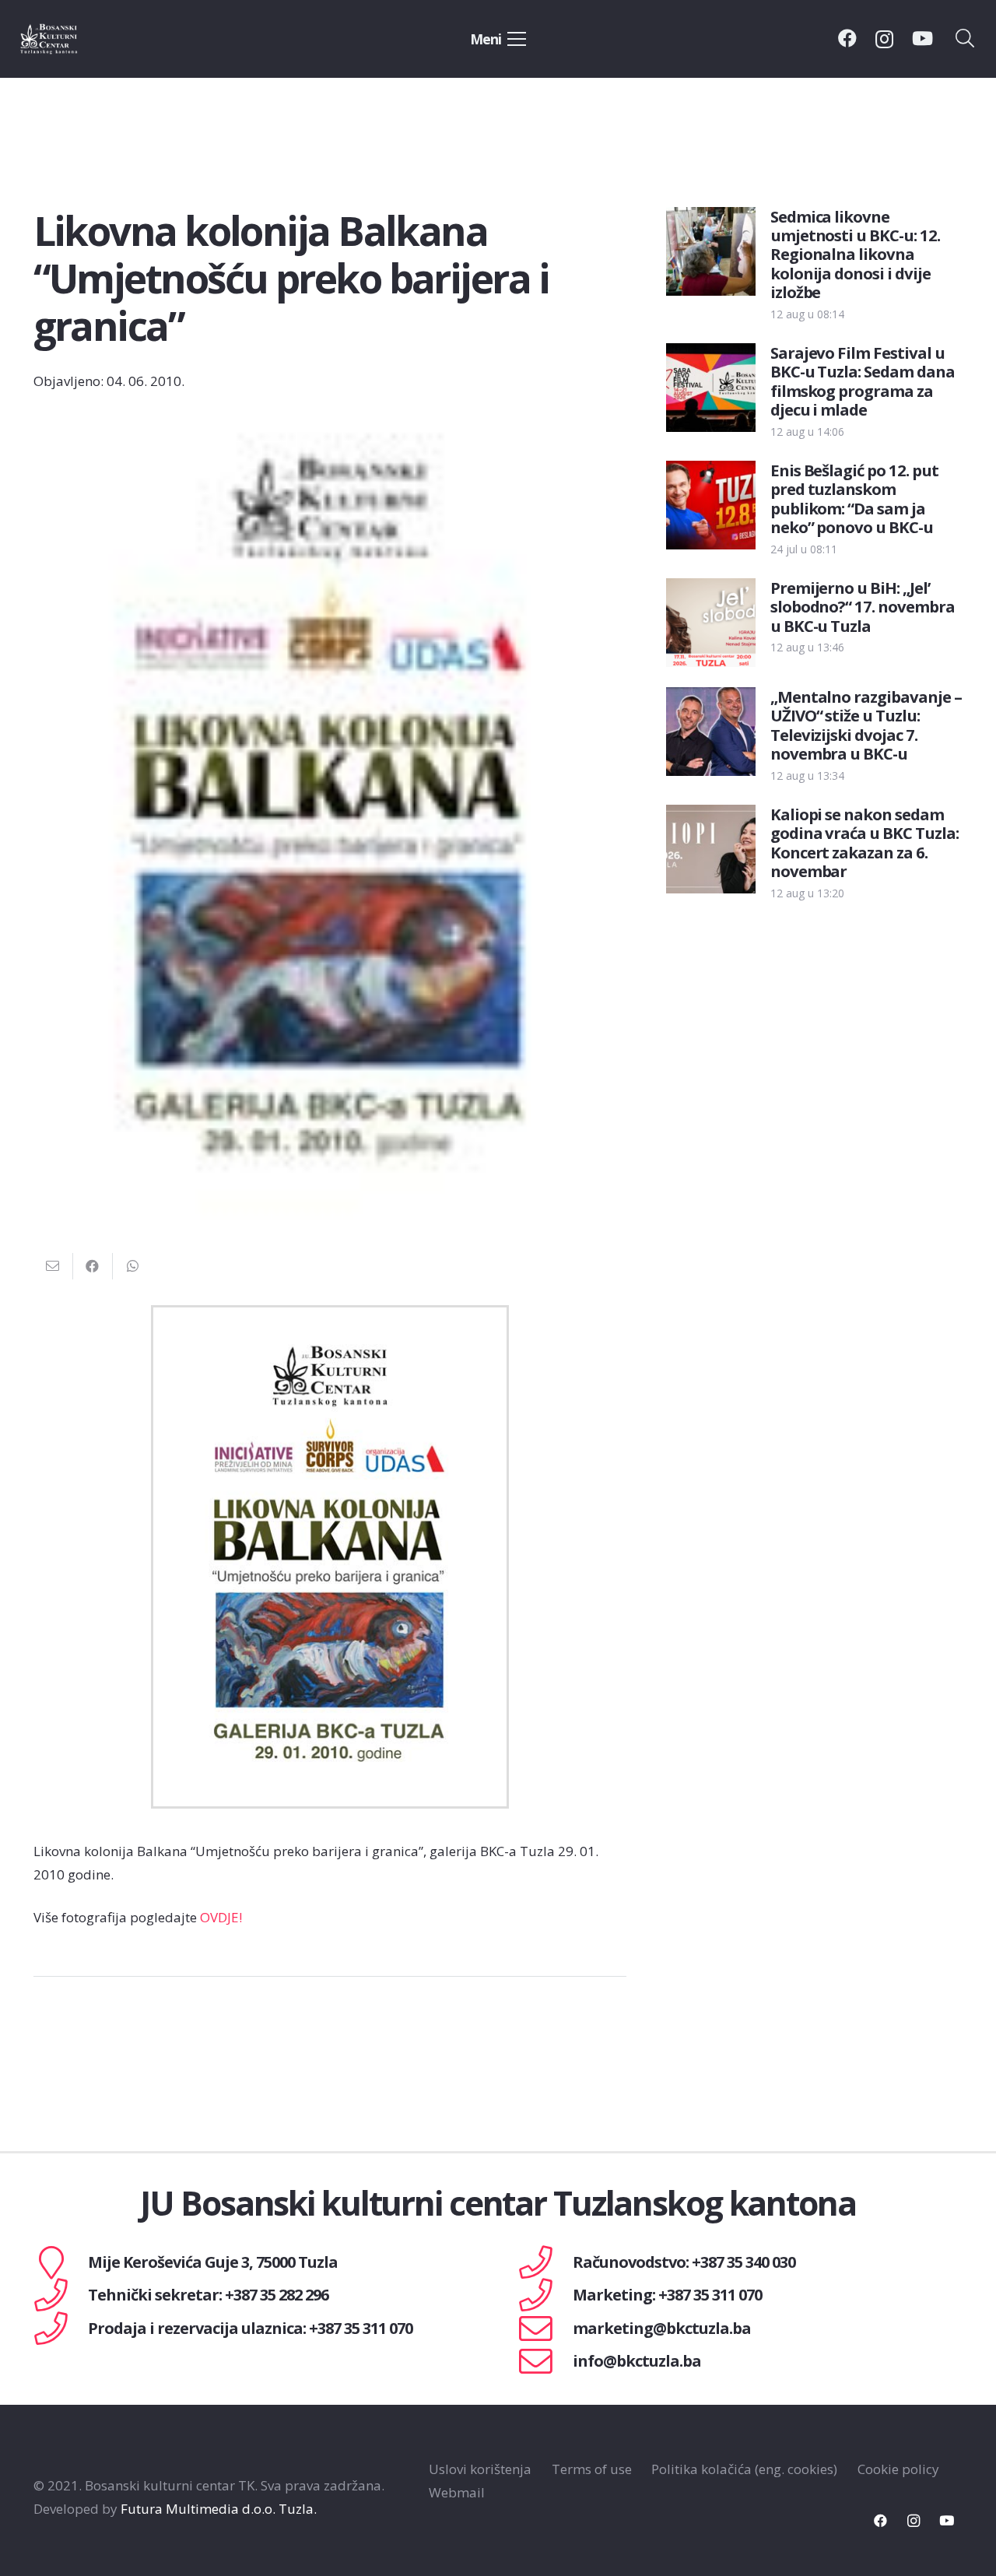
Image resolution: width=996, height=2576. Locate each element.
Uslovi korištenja (480, 2469)
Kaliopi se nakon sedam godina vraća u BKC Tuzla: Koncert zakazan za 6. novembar (865, 842)
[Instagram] (884, 39)
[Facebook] (847, 38)
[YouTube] (922, 38)
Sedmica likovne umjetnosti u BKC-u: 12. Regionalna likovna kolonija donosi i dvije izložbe (856, 254)
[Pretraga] (965, 39)
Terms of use (592, 2469)
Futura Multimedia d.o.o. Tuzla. (219, 2509)
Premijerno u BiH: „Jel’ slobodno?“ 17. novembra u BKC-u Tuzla (863, 607)
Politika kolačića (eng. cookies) (744, 2469)
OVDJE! (221, 1917)
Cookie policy (898, 2469)
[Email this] (53, 1266)
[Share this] (93, 1266)
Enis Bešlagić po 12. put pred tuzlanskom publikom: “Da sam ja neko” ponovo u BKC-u (855, 498)
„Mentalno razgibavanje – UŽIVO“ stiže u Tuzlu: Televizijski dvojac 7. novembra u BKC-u (866, 725)
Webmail (457, 2492)
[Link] (67, 39)
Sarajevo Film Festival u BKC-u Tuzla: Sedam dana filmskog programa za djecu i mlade (863, 381)
